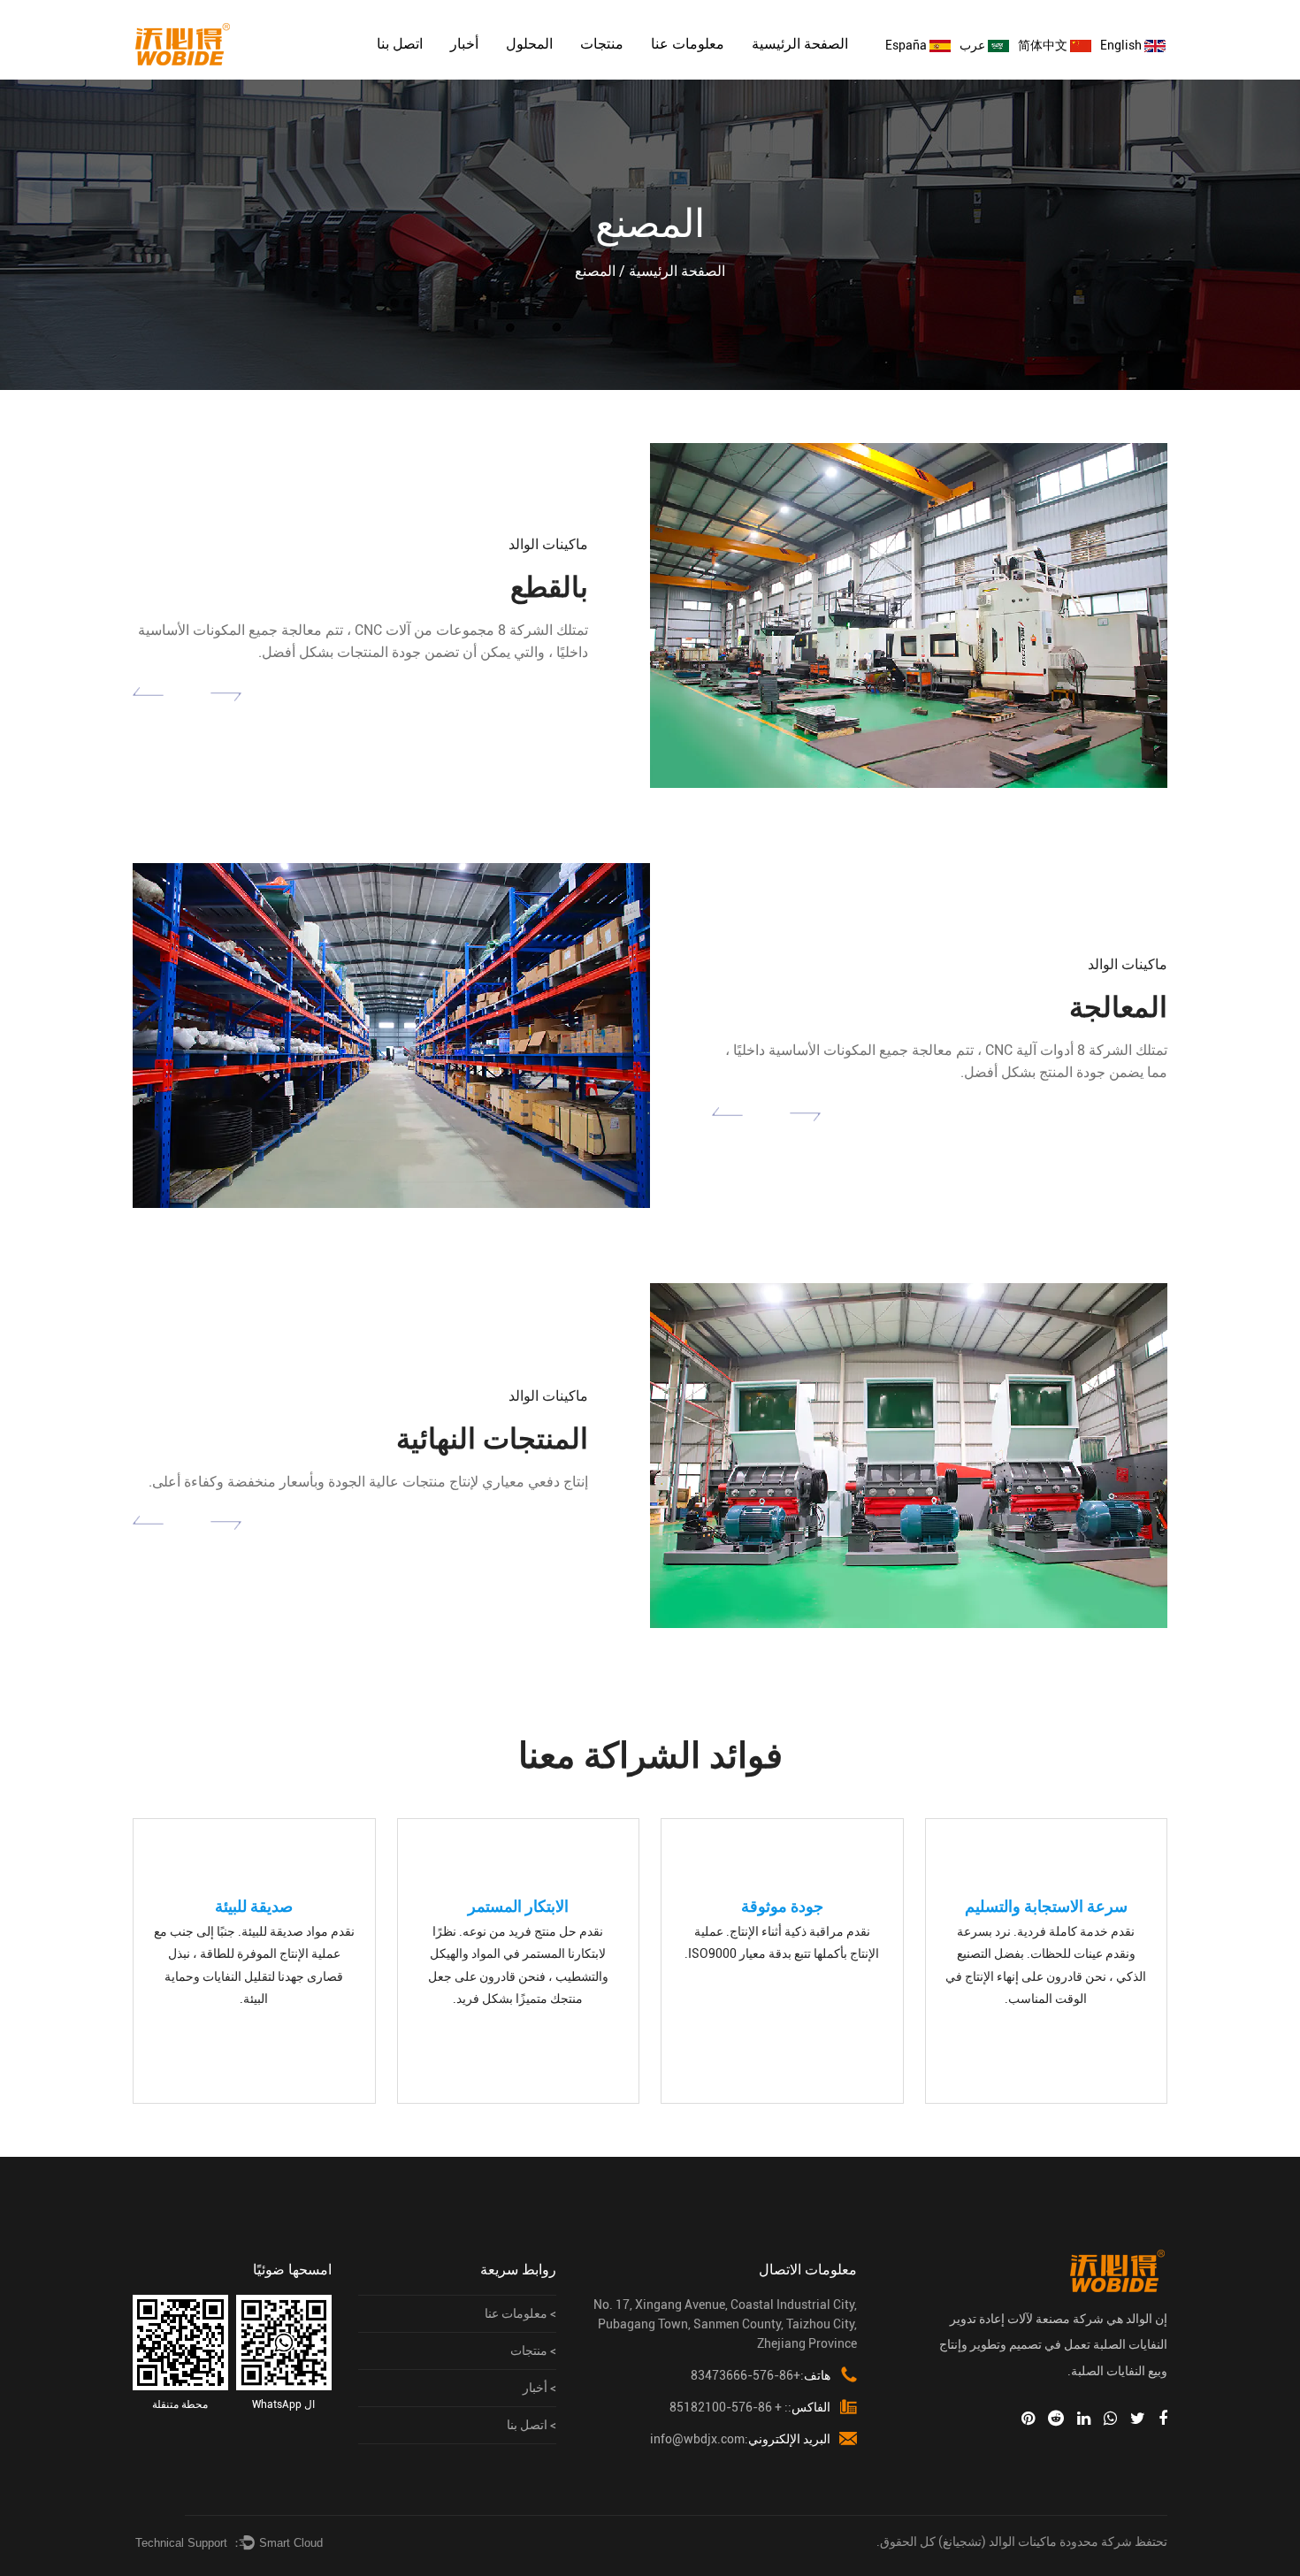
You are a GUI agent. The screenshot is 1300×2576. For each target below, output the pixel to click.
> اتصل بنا (531, 2425)
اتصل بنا (400, 44)
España (907, 45)
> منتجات (533, 2351)
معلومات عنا (688, 44)
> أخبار (539, 2388)
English (1122, 45)
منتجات (602, 44)
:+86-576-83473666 (761, 2375)
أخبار (464, 44)
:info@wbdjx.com (740, 2439)
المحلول (529, 44)
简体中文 (1044, 45)
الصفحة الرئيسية (800, 44)
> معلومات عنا (520, 2313)
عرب (974, 45)
